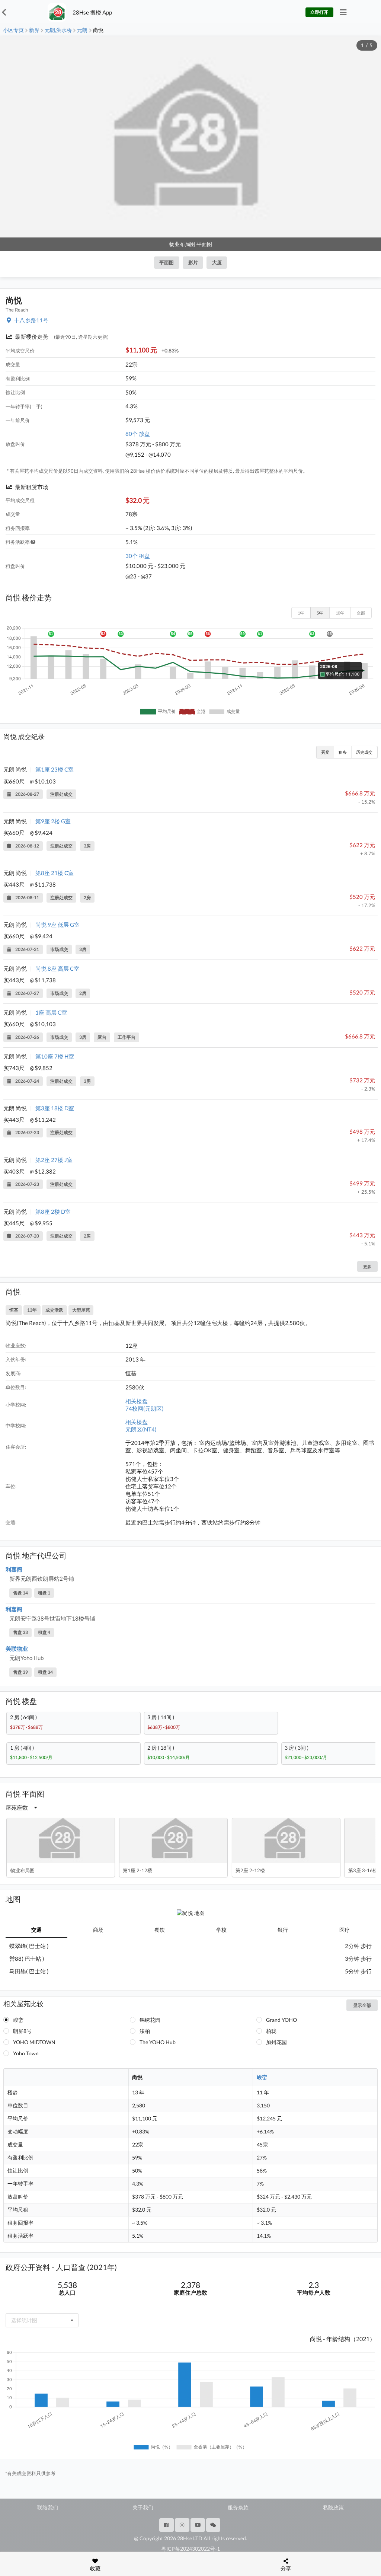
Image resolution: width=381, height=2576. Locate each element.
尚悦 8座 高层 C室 (57, 968)
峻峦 (18, 2020)
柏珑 (271, 2031)
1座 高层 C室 (51, 1012)
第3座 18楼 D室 (55, 1108)
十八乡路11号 (31, 320)
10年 (340, 613)
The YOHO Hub (158, 2042)
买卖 (325, 752)
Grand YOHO (281, 2020)
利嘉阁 (14, 1569)
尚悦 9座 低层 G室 (57, 925)
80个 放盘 (138, 434)
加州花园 (276, 2042)
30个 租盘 (138, 556)
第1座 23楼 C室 (55, 769)
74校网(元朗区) (145, 1408)
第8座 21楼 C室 (55, 873)
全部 (361, 613)
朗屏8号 (22, 2031)
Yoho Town (26, 2053)
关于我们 (143, 2507)
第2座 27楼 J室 (54, 1160)
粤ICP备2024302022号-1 (190, 2549)
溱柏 (145, 2031)
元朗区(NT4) (141, 1429)
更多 (367, 1266)
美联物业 (17, 1648)
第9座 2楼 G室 (53, 821)
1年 (301, 613)
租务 (343, 752)
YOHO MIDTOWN (34, 2042)
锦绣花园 (150, 2020)
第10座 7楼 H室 (55, 1056)
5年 (320, 613)
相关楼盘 (137, 1401)
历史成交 (364, 752)
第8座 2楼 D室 (53, 1212)
